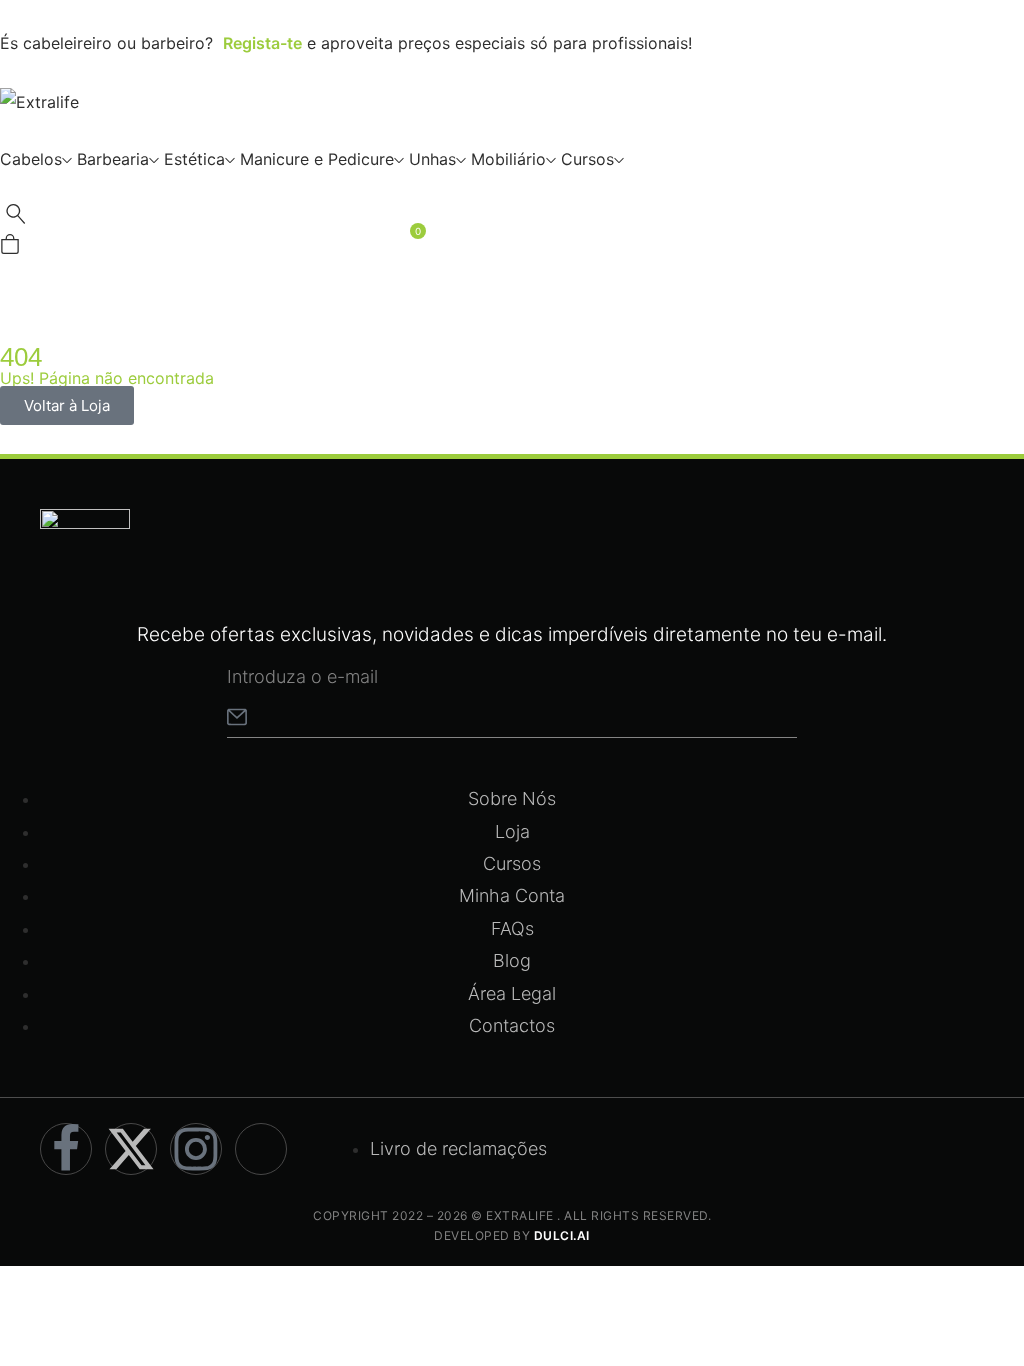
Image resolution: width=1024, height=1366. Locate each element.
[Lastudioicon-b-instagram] (196, 1149)
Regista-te (262, 43)
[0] (10, 248)
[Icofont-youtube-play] (261, 1149)
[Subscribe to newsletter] (237, 717)
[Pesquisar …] (16, 218)
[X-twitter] (131, 1149)
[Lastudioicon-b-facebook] (66, 1149)
